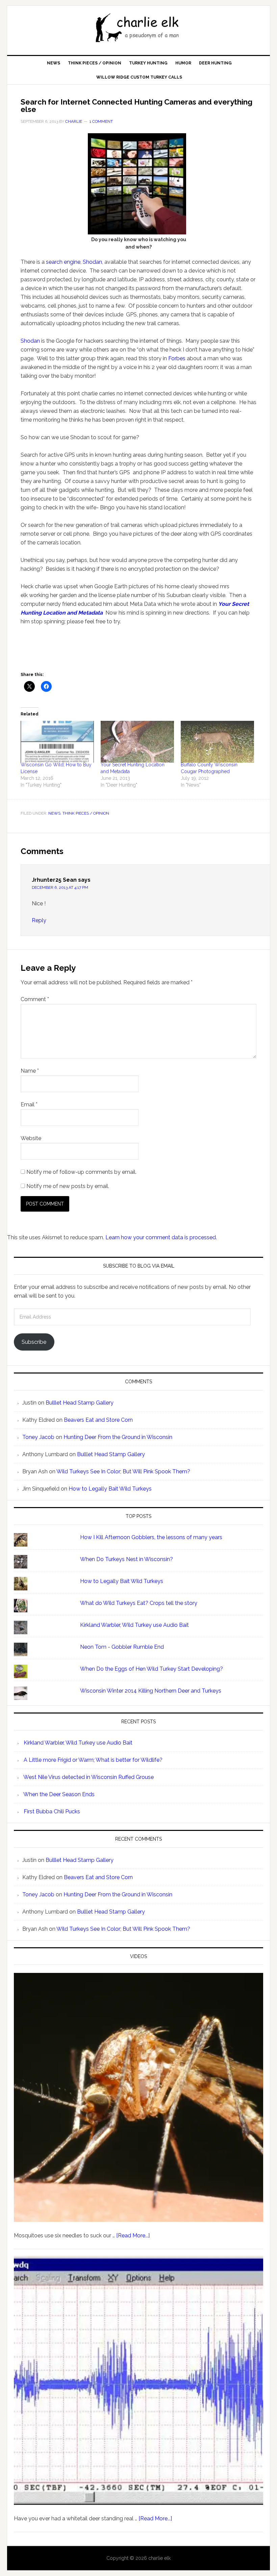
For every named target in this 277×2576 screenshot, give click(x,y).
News (54, 813)
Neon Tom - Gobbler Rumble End (122, 1647)
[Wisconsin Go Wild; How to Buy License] (57, 742)
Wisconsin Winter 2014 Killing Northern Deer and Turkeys (151, 1691)
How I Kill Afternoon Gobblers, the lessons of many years (151, 1537)
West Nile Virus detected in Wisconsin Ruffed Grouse (89, 1777)
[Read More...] (133, 2235)
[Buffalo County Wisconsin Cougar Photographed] (217, 742)
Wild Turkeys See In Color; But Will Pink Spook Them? (123, 1471)
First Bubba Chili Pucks (52, 1811)
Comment (35, 999)
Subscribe (34, 1342)
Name (30, 1071)
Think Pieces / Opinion (86, 813)
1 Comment (101, 121)
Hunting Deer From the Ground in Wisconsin (118, 1437)
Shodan (30, 341)
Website (31, 1138)
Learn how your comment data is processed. (161, 1237)
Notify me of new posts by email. (68, 1186)
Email (29, 1105)
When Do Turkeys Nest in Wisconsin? (127, 1559)
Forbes (177, 358)
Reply (39, 920)
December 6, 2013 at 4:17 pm (60, 887)
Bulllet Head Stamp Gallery (80, 1403)
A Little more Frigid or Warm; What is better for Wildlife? (93, 1760)
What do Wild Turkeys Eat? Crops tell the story (139, 1603)
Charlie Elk (138, 28)
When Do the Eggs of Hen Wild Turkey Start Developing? (152, 1669)
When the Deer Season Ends (59, 1794)
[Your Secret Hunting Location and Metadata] (137, 742)
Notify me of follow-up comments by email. (81, 1172)
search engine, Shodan (74, 262)
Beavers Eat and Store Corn (98, 1420)
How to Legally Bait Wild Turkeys (110, 1489)
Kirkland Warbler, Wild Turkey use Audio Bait (134, 1625)
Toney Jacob (38, 1437)
